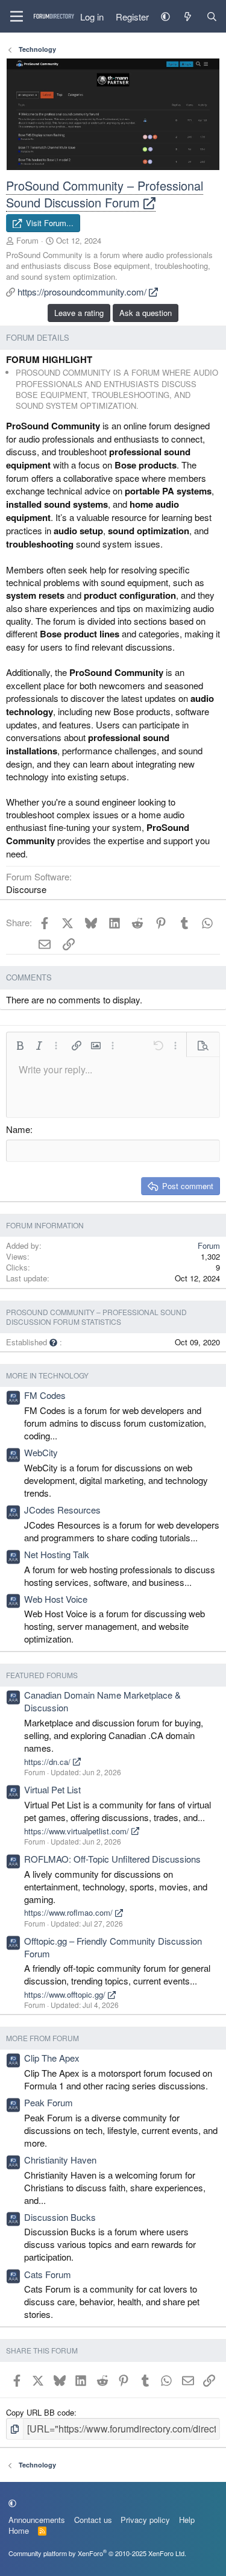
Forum (27, 240)
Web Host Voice (56, 1599)
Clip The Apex (52, 2058)
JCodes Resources (62, 1510)
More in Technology (47, 1375)
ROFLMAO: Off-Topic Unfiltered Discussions (112, 1859)
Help (187, 2520)
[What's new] (188, 17)
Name (18, 1129)
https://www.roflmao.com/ (70, 1912)
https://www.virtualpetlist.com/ (78, 1831)
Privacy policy (145, 2520)
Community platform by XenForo (97, 2553)
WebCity (41, 1452)
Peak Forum (49, 2102)
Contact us (93, 2520)
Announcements (37, 2520)
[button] (165, 17)
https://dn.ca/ (49, 1762)
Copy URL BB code (40, 2412)
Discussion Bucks (60, 2217)
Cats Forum (48, 2274)
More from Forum (42, 2038)
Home (19, 2530)
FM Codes (45, 1395)
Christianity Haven (60, 2160)
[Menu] (17, 16)
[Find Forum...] (212, 17)
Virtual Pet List (52, 1789)
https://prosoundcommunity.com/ (83, 292)
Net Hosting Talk (57, 1554)
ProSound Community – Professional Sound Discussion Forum (105, 194)
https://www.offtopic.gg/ (66, 1994)
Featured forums (42, 1675)
